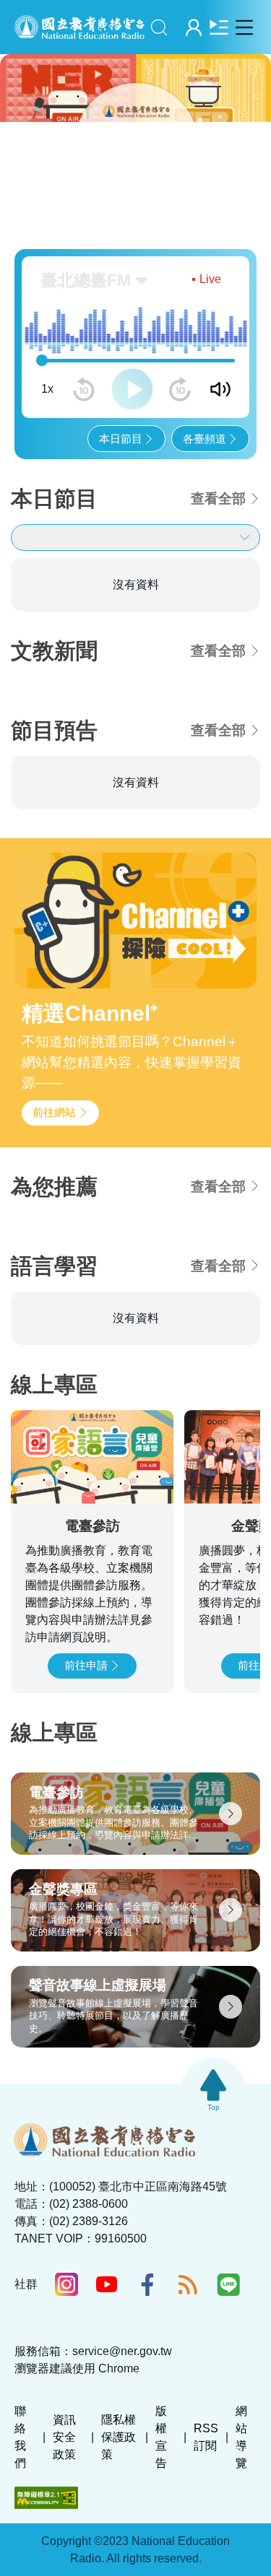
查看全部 (218, 504)
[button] (66, 192)
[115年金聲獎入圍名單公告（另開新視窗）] (135, 130)
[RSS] (188, 2290)
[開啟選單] (244, 27)
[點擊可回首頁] (79, 27)
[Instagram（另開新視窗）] (66, 2290)
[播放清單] (219, 27)
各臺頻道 (205, 444)
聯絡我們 (20, 2443)
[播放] (132, 395)
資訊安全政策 (64, 2443)
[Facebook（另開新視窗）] (147, 2290)
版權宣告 (161, 2443)
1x (47, 395)
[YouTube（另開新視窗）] (107, 2290)
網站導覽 (241, 2443)
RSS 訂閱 (206, 2443)
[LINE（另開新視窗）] (228, 2290)
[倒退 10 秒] (84, 395)
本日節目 (121, 444)
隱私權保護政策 (119, 2443)
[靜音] (220, 395)
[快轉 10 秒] (180, 395)
